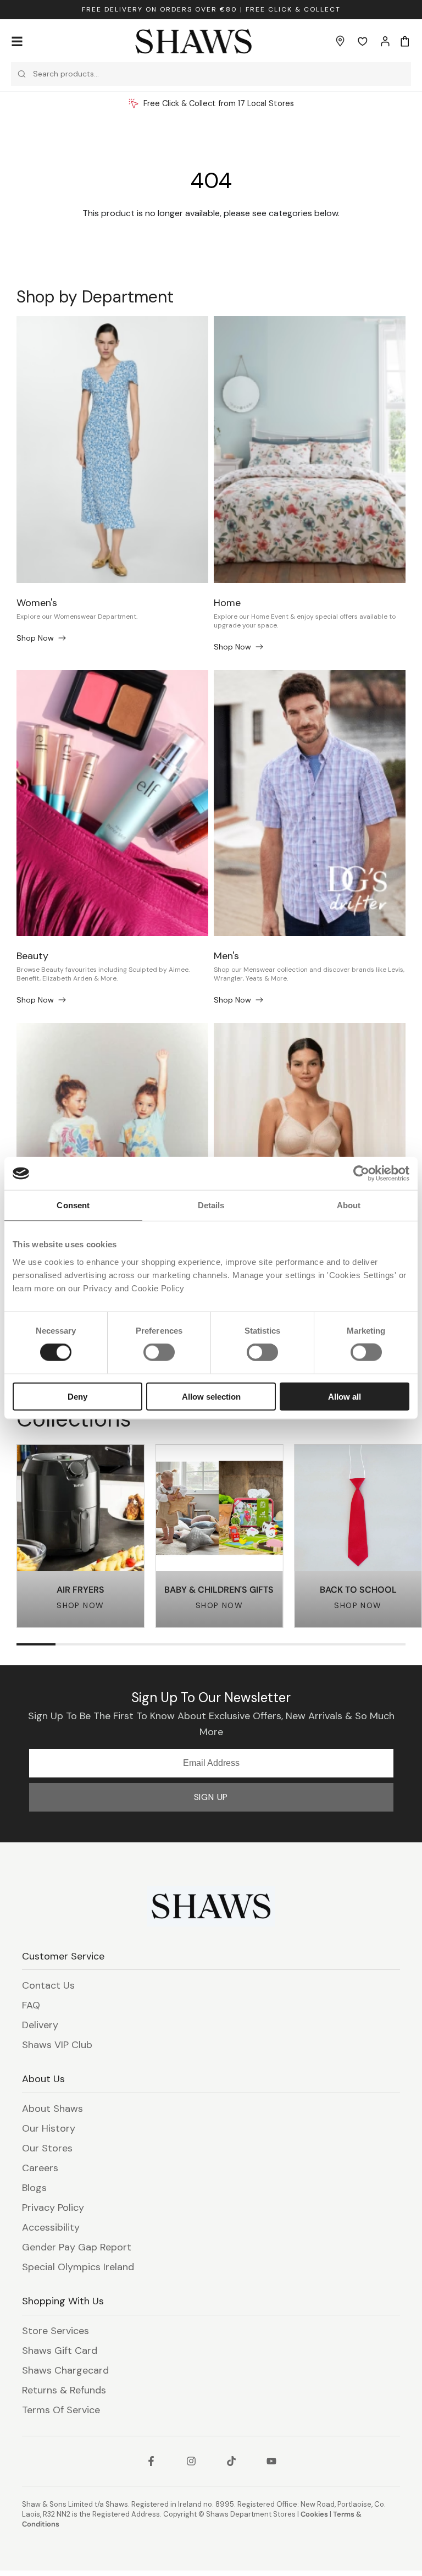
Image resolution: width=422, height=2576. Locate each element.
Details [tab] (211, 1205)
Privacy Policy (53, 2208)
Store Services (55, 2331)
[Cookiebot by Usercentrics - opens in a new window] (361, 1174)
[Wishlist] (363, 41)
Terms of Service (61, 2410)
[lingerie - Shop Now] (310, 1156)
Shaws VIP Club (57, 2045)
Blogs (34, 2188)
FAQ (31, 2005)
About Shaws (52, 2109)
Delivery (40, 2025)
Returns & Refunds (64, 2390)
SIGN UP (211, 1797)
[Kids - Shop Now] (112, 1156)
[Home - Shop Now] (310, 450)
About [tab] (349, 1205)
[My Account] (385, 41)
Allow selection (211, 1396)
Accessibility (51, 2227)
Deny (77, 1396)
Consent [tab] (73, 1205)
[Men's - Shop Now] (310, 803)
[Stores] (340, 41)
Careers (40, 2168)
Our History (49, 2128)
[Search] (22, 74)
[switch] (159, 1352)
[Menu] (17, 41)
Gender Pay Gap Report (77, 2247)
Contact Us (48, 1985)
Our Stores (47, 2148)
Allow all (345, 1396)
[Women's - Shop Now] (112, 450)
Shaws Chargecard (65, 2370)
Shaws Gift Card (60, 2351)
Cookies (314, 2514)
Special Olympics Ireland (78, 2267)
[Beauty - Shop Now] (112, 803)
